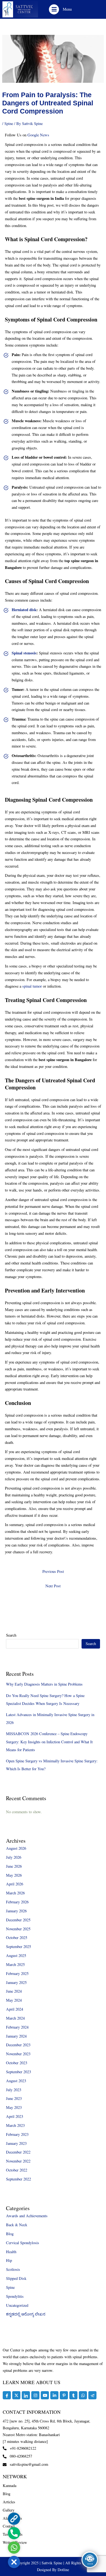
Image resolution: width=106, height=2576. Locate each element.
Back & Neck (17, 2225)
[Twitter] (16, 2395)
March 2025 (15, 1964)
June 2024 (14, 1991)
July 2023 (14, 2090)
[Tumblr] (73, 2395)
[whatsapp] (83, 2395)
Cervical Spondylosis (23, 2243)
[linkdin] (54, 2395)
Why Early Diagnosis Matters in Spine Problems (44, 1684)
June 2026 (14, 1866)
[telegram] (92, 2395)
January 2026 (16, 1911)
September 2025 (18, 1946)
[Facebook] (7, 2395)
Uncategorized (17, 2305)
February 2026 (17, 1902)
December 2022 (18, 2152)
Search (11, 1635)
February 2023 (17, 2134)
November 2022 (18, 2161)
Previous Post (53, 1571)
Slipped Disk (16, 2278)
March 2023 (15, 2125)
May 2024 (14, 2000)
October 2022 (17, 2170)
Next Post (53, 1586)
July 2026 (14, 1857)
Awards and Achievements (27, 2216)
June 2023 (14, 2098)
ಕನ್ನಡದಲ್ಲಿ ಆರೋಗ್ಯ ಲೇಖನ (26, 2314)
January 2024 (16, 2036)
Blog (10, 2234)
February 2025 (17, 1973)
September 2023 (18, 2072)
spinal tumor (32, 986)
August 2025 (16, 1955)
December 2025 (18, 1920)
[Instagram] (35, 2395)
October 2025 (17, 1938)
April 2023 (15, 2116)
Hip (9, 2260)
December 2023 (18, 2045)
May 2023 (14, 2107)
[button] (54, 9)
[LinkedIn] (26, 2395)
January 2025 (16, 1982)
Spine (9, 123)
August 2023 (16, 2081)
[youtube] (45, 2395)
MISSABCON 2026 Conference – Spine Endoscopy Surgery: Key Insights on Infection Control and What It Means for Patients (49, 1742)
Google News (38, 135)
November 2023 (18, 2054)
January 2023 (16, 2143)
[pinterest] (64, 2395)
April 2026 (15, 1884)
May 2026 (14, 1875)
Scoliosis (13, 2269)
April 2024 (15, 2009)
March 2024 (15, 2018)
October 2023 (17, 2063)
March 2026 (15, 1893)
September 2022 (18, 2179)
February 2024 (17, 2027)
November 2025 (18, 1929)
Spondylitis (15, 2296)
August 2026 (16, 1848)
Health (11, 2252)
